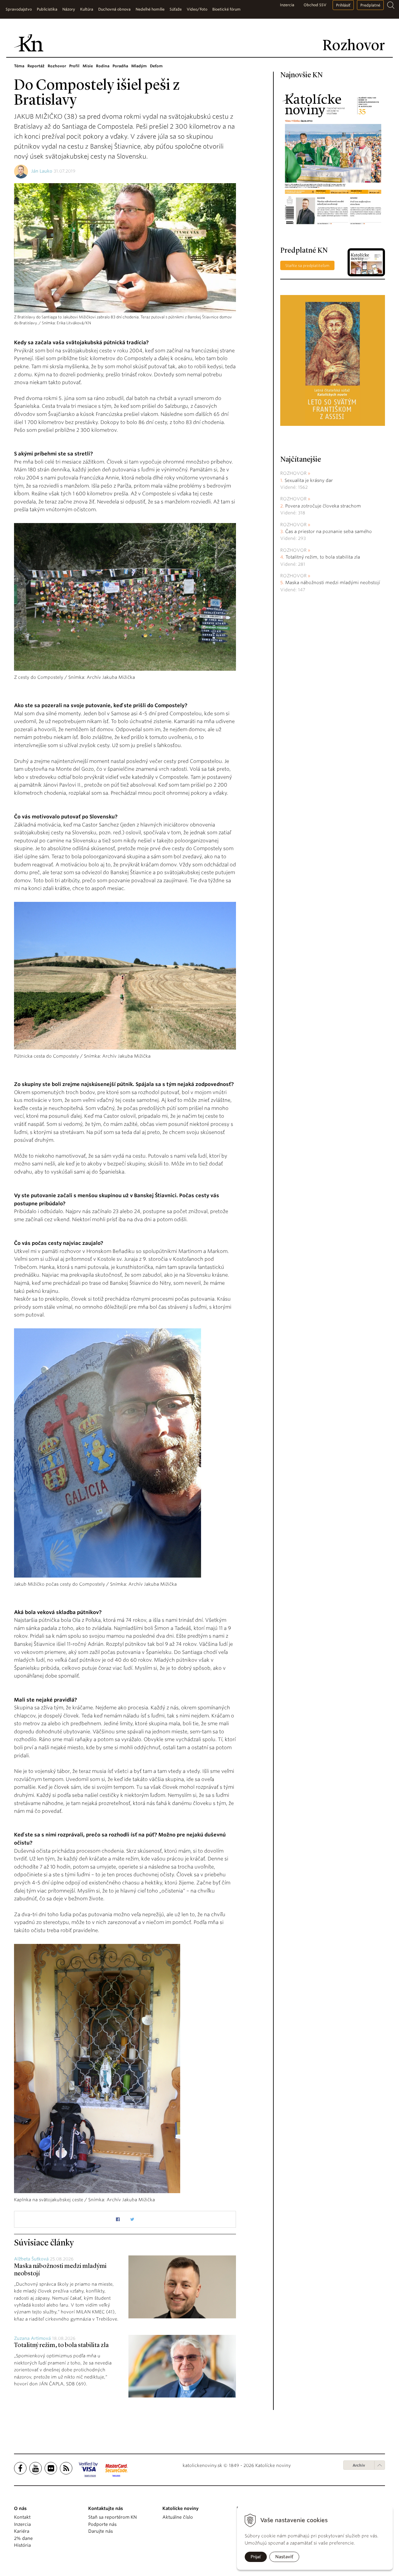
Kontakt (22, 2517)
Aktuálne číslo (178, 2517)
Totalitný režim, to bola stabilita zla (61, 2345)
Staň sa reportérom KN (113, 2517)
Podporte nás (102, 2524)
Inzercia (287, 5)
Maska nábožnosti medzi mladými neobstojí (333, 583)
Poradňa (120, 66)
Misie (88, 66)
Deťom (156, 66)
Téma (19, 66)
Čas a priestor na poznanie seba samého (329, 531)
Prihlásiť (343, 5)
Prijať (256, 2557)
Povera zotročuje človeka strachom (323, 506)
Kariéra (22, 2531)
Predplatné (370, 5)
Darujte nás (101, 2531)
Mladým (139, 66)
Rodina (103, 66)
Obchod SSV (315, 5)
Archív (359, 2465)
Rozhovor (57, 66)
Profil (74, 66)
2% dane (23, 2538)
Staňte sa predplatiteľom (307, 266)
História (22, 2545)
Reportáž (36, 66)
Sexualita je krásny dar (309, 480)
